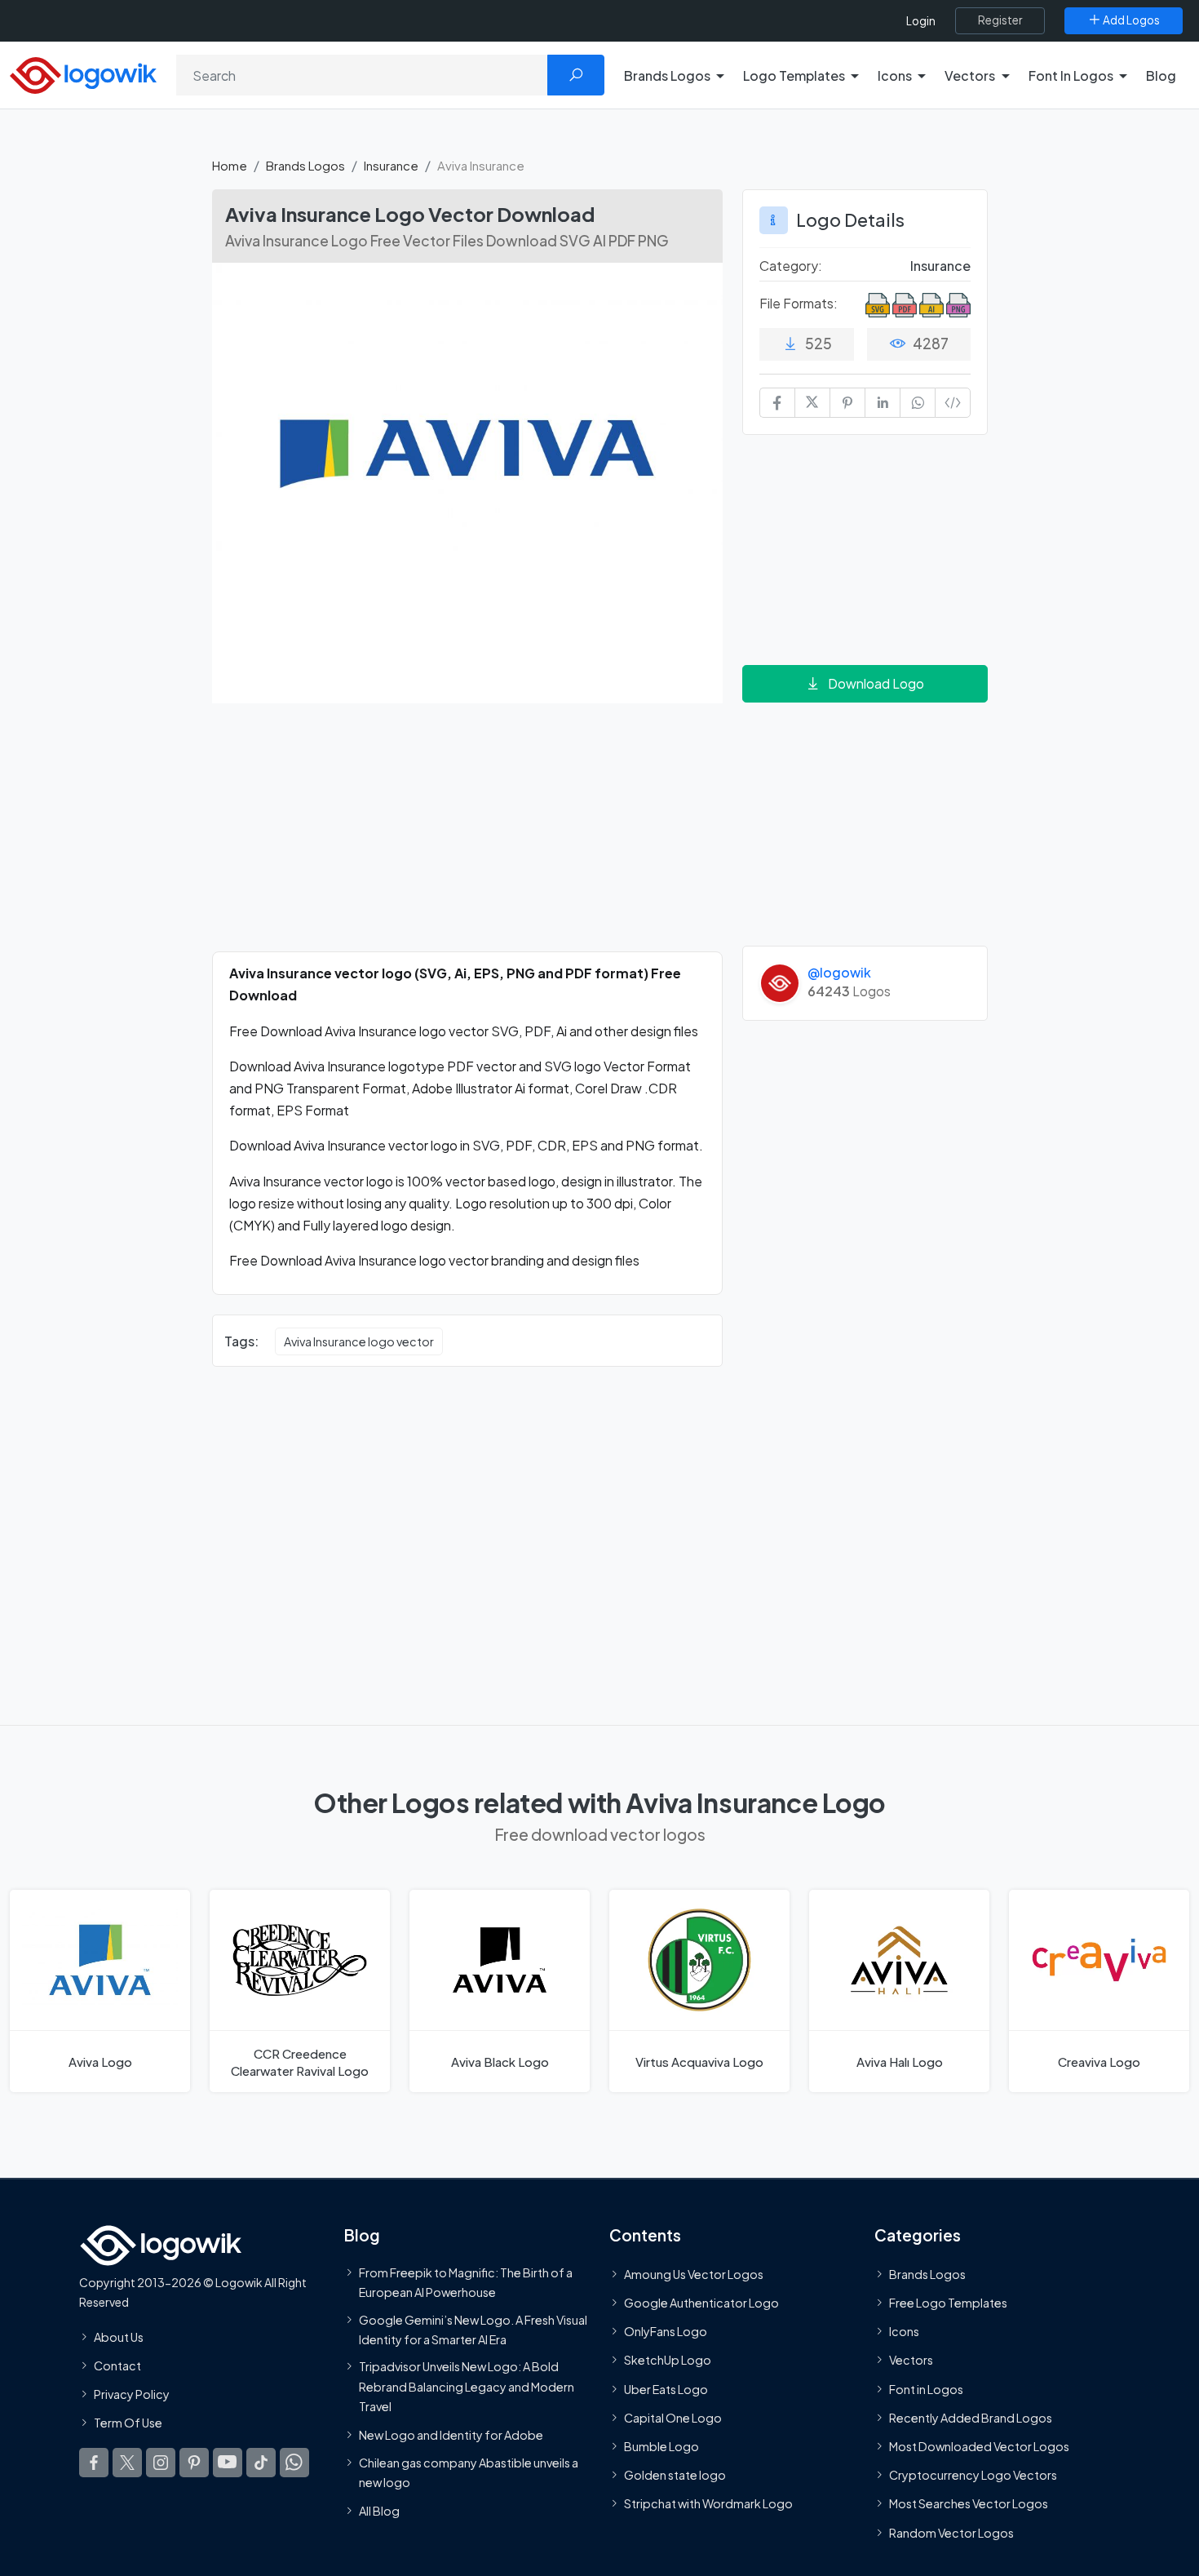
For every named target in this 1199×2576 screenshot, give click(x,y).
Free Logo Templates (948, 2303)
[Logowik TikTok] (261, 2463)
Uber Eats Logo (666, 2389)
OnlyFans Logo (666, 2331)
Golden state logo (675, 2475)
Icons (904, 2331)
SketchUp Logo (668, 2361)
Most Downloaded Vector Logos (979, 2446)
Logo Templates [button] (794, 75)
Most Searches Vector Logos (969, 2504)
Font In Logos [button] (1071, 75)
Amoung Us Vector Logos (694, 2274)
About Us (119, 2337)
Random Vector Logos (951, 2533)
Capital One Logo (673, 2418)
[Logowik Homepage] (83, 73)
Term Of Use (128, 2423)
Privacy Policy (132, 2394)
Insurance (391, 165)
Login (921, 21)
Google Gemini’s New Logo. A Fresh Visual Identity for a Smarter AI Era (473, 2330)
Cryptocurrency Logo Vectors (973, 2475)
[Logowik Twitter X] (127, 2463)
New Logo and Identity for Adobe (451, 2436)
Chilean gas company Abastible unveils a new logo (469, 2472)
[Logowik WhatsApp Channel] (294, 2463)
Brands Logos (305, 165)
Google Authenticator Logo (701, 2303)
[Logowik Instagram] (161, 2463)
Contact (117, 2365)
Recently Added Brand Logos (971, 2418)
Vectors (911, 2361)
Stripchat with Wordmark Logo (708, 2504)
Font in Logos (926, 2389)
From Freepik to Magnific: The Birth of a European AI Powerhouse (466, 2282)
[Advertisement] (467, 837)
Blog (1161, 75)
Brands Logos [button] (667, 75)
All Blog (379, 2511)
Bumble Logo (661, 2446)
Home (230, 165)
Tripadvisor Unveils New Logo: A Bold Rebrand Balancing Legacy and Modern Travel (467, 2386)
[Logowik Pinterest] (194, 2463)
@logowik (839, 972)
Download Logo (876, 683)
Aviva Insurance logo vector (359, 1341)
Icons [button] (895, 75)
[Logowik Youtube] (228, 2463)
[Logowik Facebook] (94, 2463)
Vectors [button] (970, 75)
